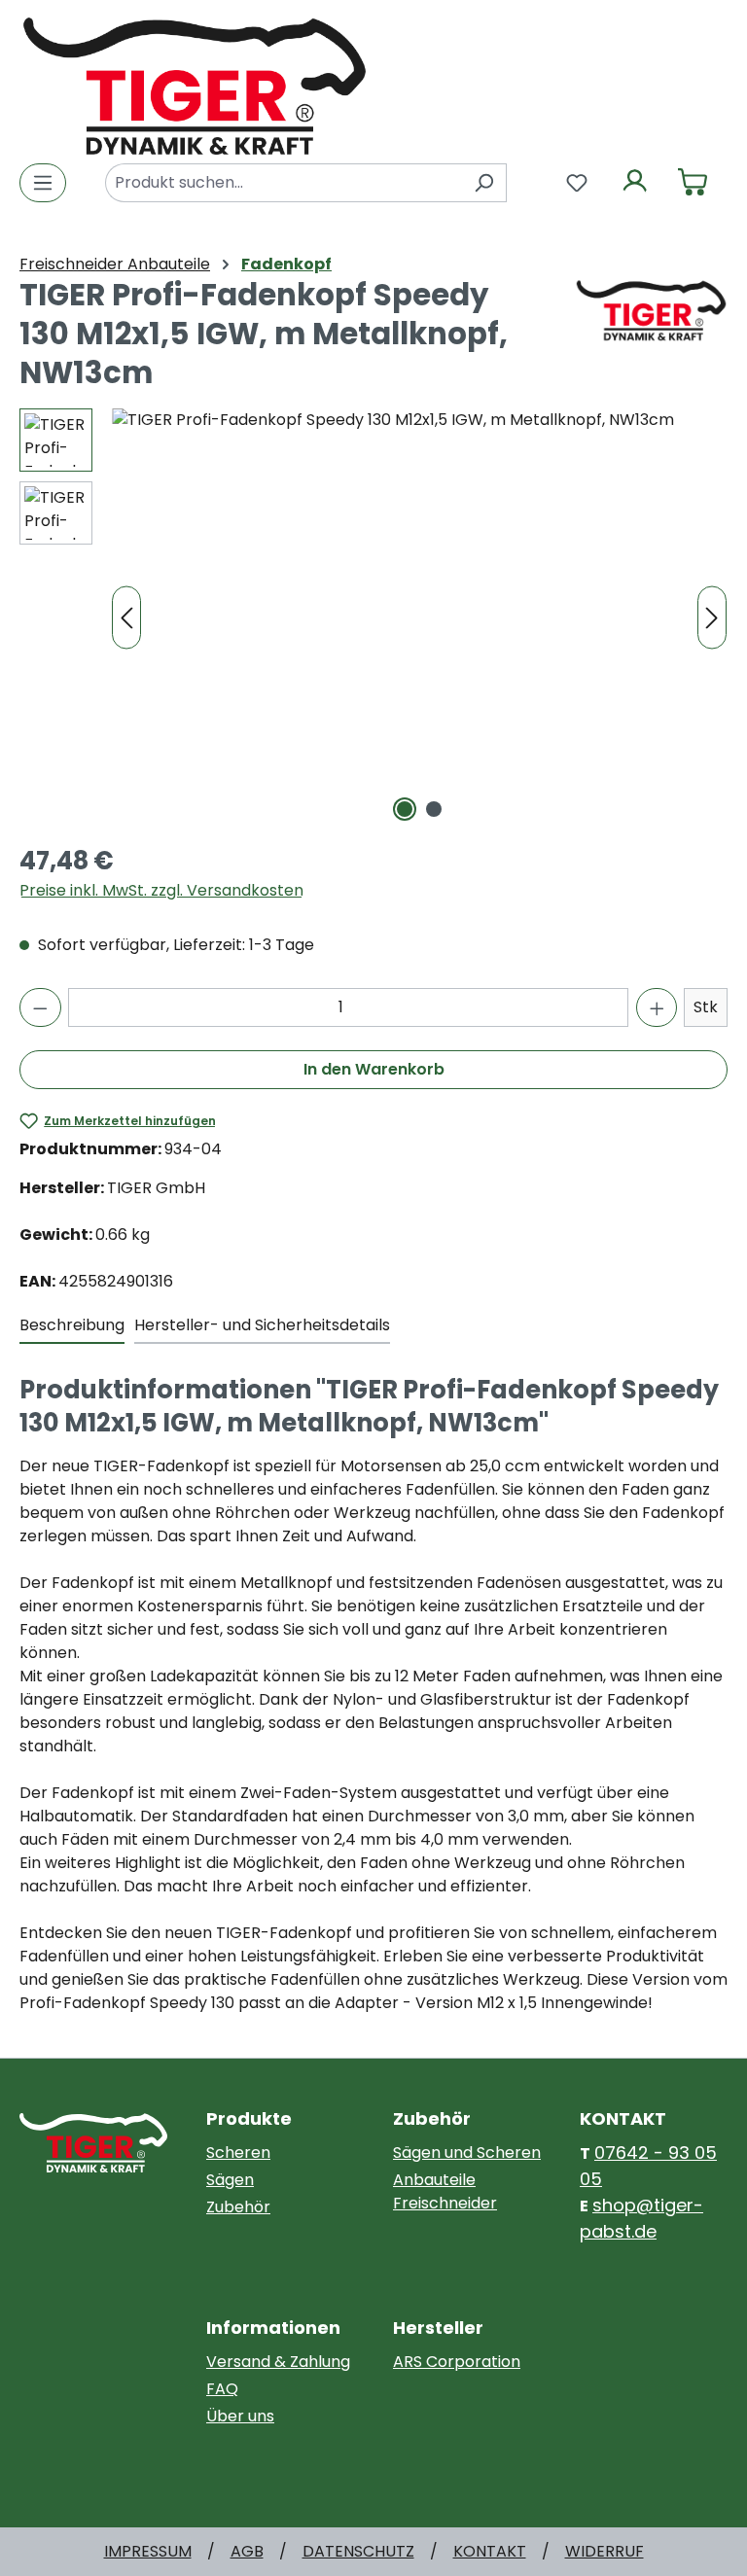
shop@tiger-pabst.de (641, 2218)
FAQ (222, 2389)
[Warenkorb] (693, 183)
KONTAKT (490, 2551)
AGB (247, 2551)
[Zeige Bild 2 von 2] (434, 809)
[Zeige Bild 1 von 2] (405, 809)
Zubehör (238, 2207)
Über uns (240, 2416)
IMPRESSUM (148, 2551)
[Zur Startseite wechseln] (195, 84)
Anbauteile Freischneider (445, 2191)
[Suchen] (484, 183)
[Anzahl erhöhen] (657, 1007)
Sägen (230, 2180)
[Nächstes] (712, 618)
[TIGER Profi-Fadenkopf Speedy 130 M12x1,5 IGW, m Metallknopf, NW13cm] (419, 618)
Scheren (238, 2153)
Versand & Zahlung (278, 2362)
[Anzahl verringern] (40, 1007)
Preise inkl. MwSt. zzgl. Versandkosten (161, 890)
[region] (373, 618)
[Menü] (43, 183)
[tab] (72, 1326)
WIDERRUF (605, 2551)
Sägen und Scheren (467, 2153)
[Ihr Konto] (635, 183)
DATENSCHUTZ (358, 2551)
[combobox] (284, 183)
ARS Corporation (457, 2362)
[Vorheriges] (126, 618)
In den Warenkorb (374, 1069)
